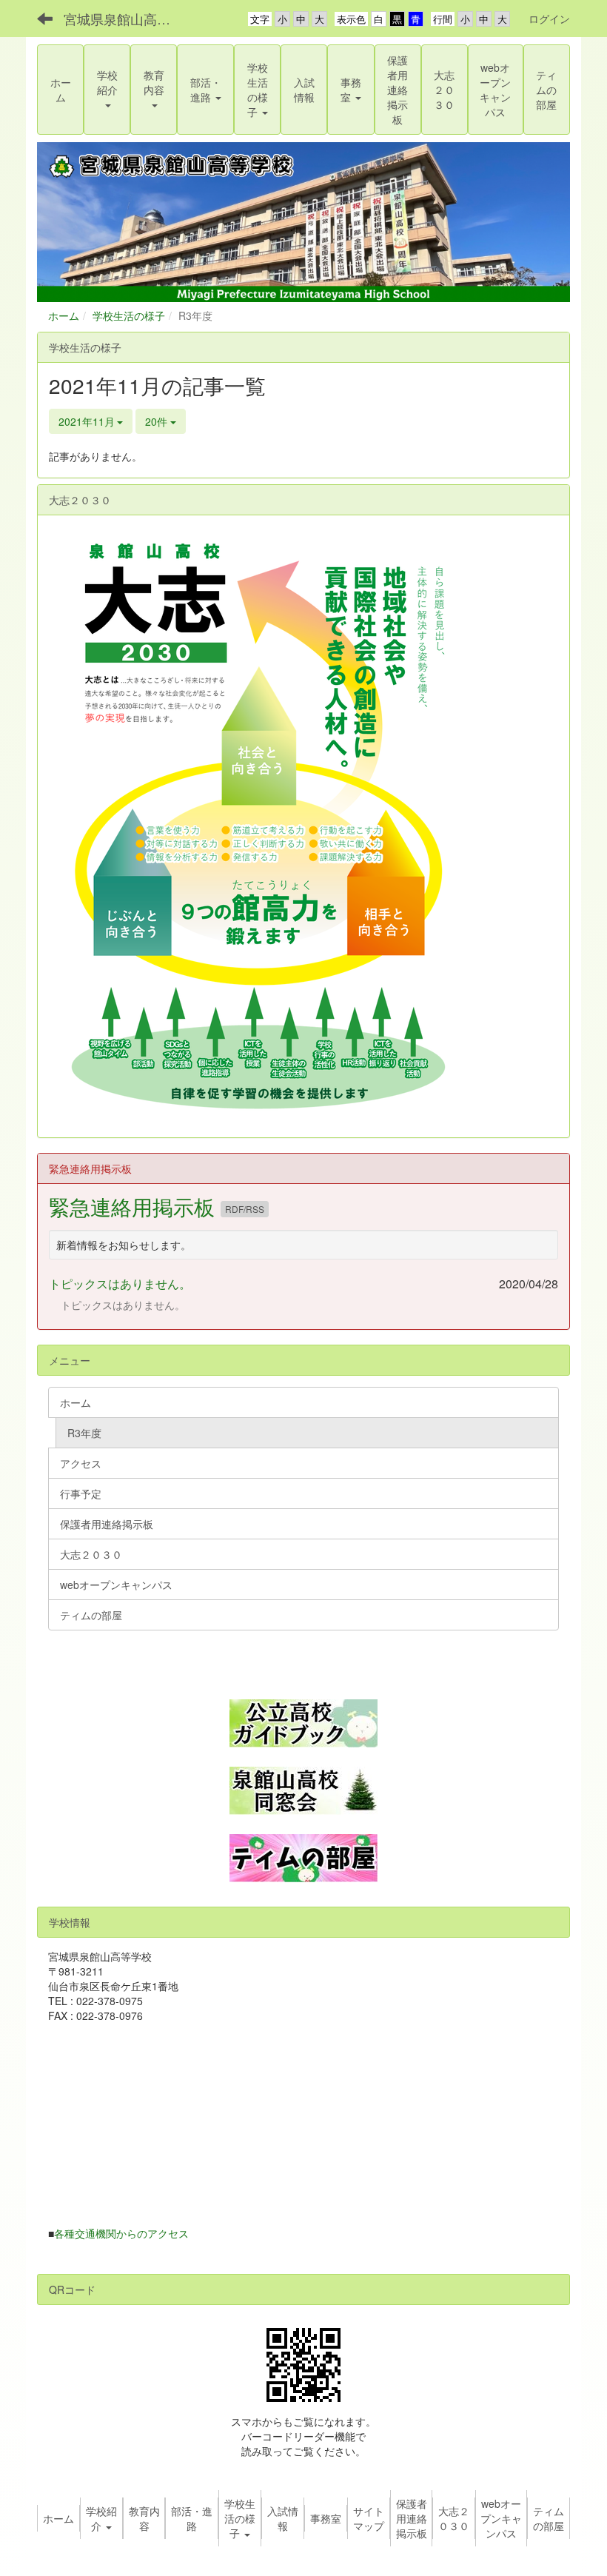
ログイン (549, 19)
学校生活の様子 (129, 315)
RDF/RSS (245, 1209)
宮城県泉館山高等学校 (126, 19)
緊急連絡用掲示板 (135, 1206)
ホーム (64, 315)
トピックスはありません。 (120, 1284)
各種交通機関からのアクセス (121, 2233)
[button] (107, 90)
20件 (158, 421)
